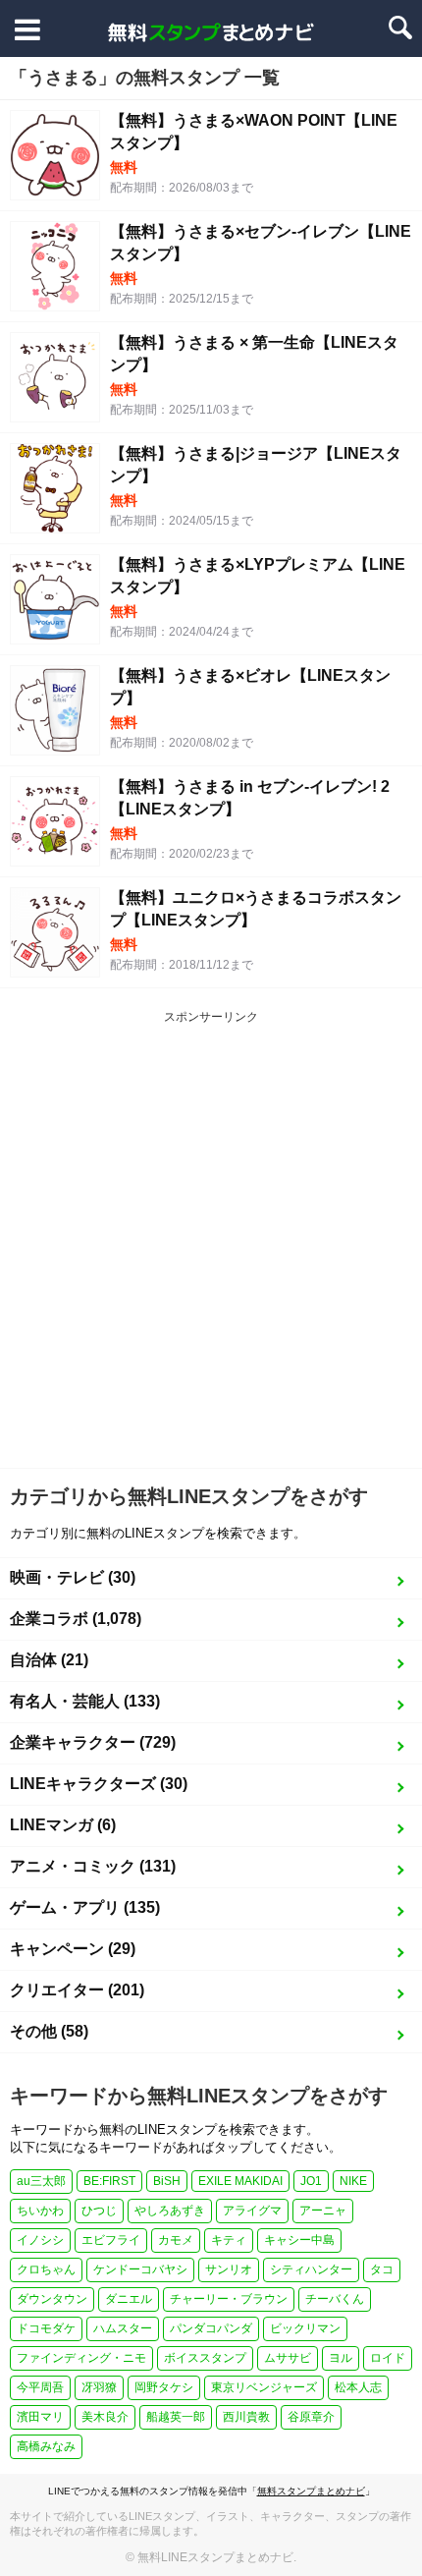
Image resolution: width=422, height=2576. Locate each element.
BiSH (167, 2181)
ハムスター (123, 2328)
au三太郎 (41, 2181)
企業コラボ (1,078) (76, 1619)
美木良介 (105, 2417)
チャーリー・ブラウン (229, 2299)
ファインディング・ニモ (81, 2358)
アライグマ (252, 2211)
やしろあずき (170, 2211)
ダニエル (129, 2299)
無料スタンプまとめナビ (311, 2491)
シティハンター (311, 2269)
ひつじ (99, 2211)
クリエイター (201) (77, 1990)
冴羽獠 (99, 2387)
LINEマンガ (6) (63, 1825)
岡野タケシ (164, 2387)
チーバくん (335, 2299)
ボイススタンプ (205, 2358)
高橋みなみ (46, 2446)
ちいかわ (40, 2211)
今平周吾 (40, 2387)
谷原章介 (311, 2417)
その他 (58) (49, 2031)
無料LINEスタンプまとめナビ (215, 2557)
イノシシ (40, 2240)
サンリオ (229, 2269)
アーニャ (323, 2211)
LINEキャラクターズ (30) (99, 1784)
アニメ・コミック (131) (93, 1866)
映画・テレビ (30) (73, 1577)
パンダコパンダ (211, 2328)
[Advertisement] (211, 1247)
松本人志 (358, 2387)
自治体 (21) (49, 1660)
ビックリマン (305, 2328)
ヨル (341, 2358)
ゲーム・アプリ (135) (85, 1907)
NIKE (353, 2181)
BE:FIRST (109, 2181)
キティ (229, 2240)
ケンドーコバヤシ (140, 2269)
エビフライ (111, 2240)
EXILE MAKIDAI (240, 2181)
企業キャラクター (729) (93, 1742)
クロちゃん (46, 2269)
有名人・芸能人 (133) (85, 1701)
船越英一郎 (176, 2417)
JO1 (311, 2181)
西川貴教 (246, 2417)
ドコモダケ (46, 2328)
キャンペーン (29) (73, 1949)
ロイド (388, 2358)
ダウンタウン (52, 2299)
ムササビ (288, 2358)
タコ (382, 2269)
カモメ (176, 2240)
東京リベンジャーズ (264, 2387)
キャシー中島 (299, 2240)
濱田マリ (40, 2417)
